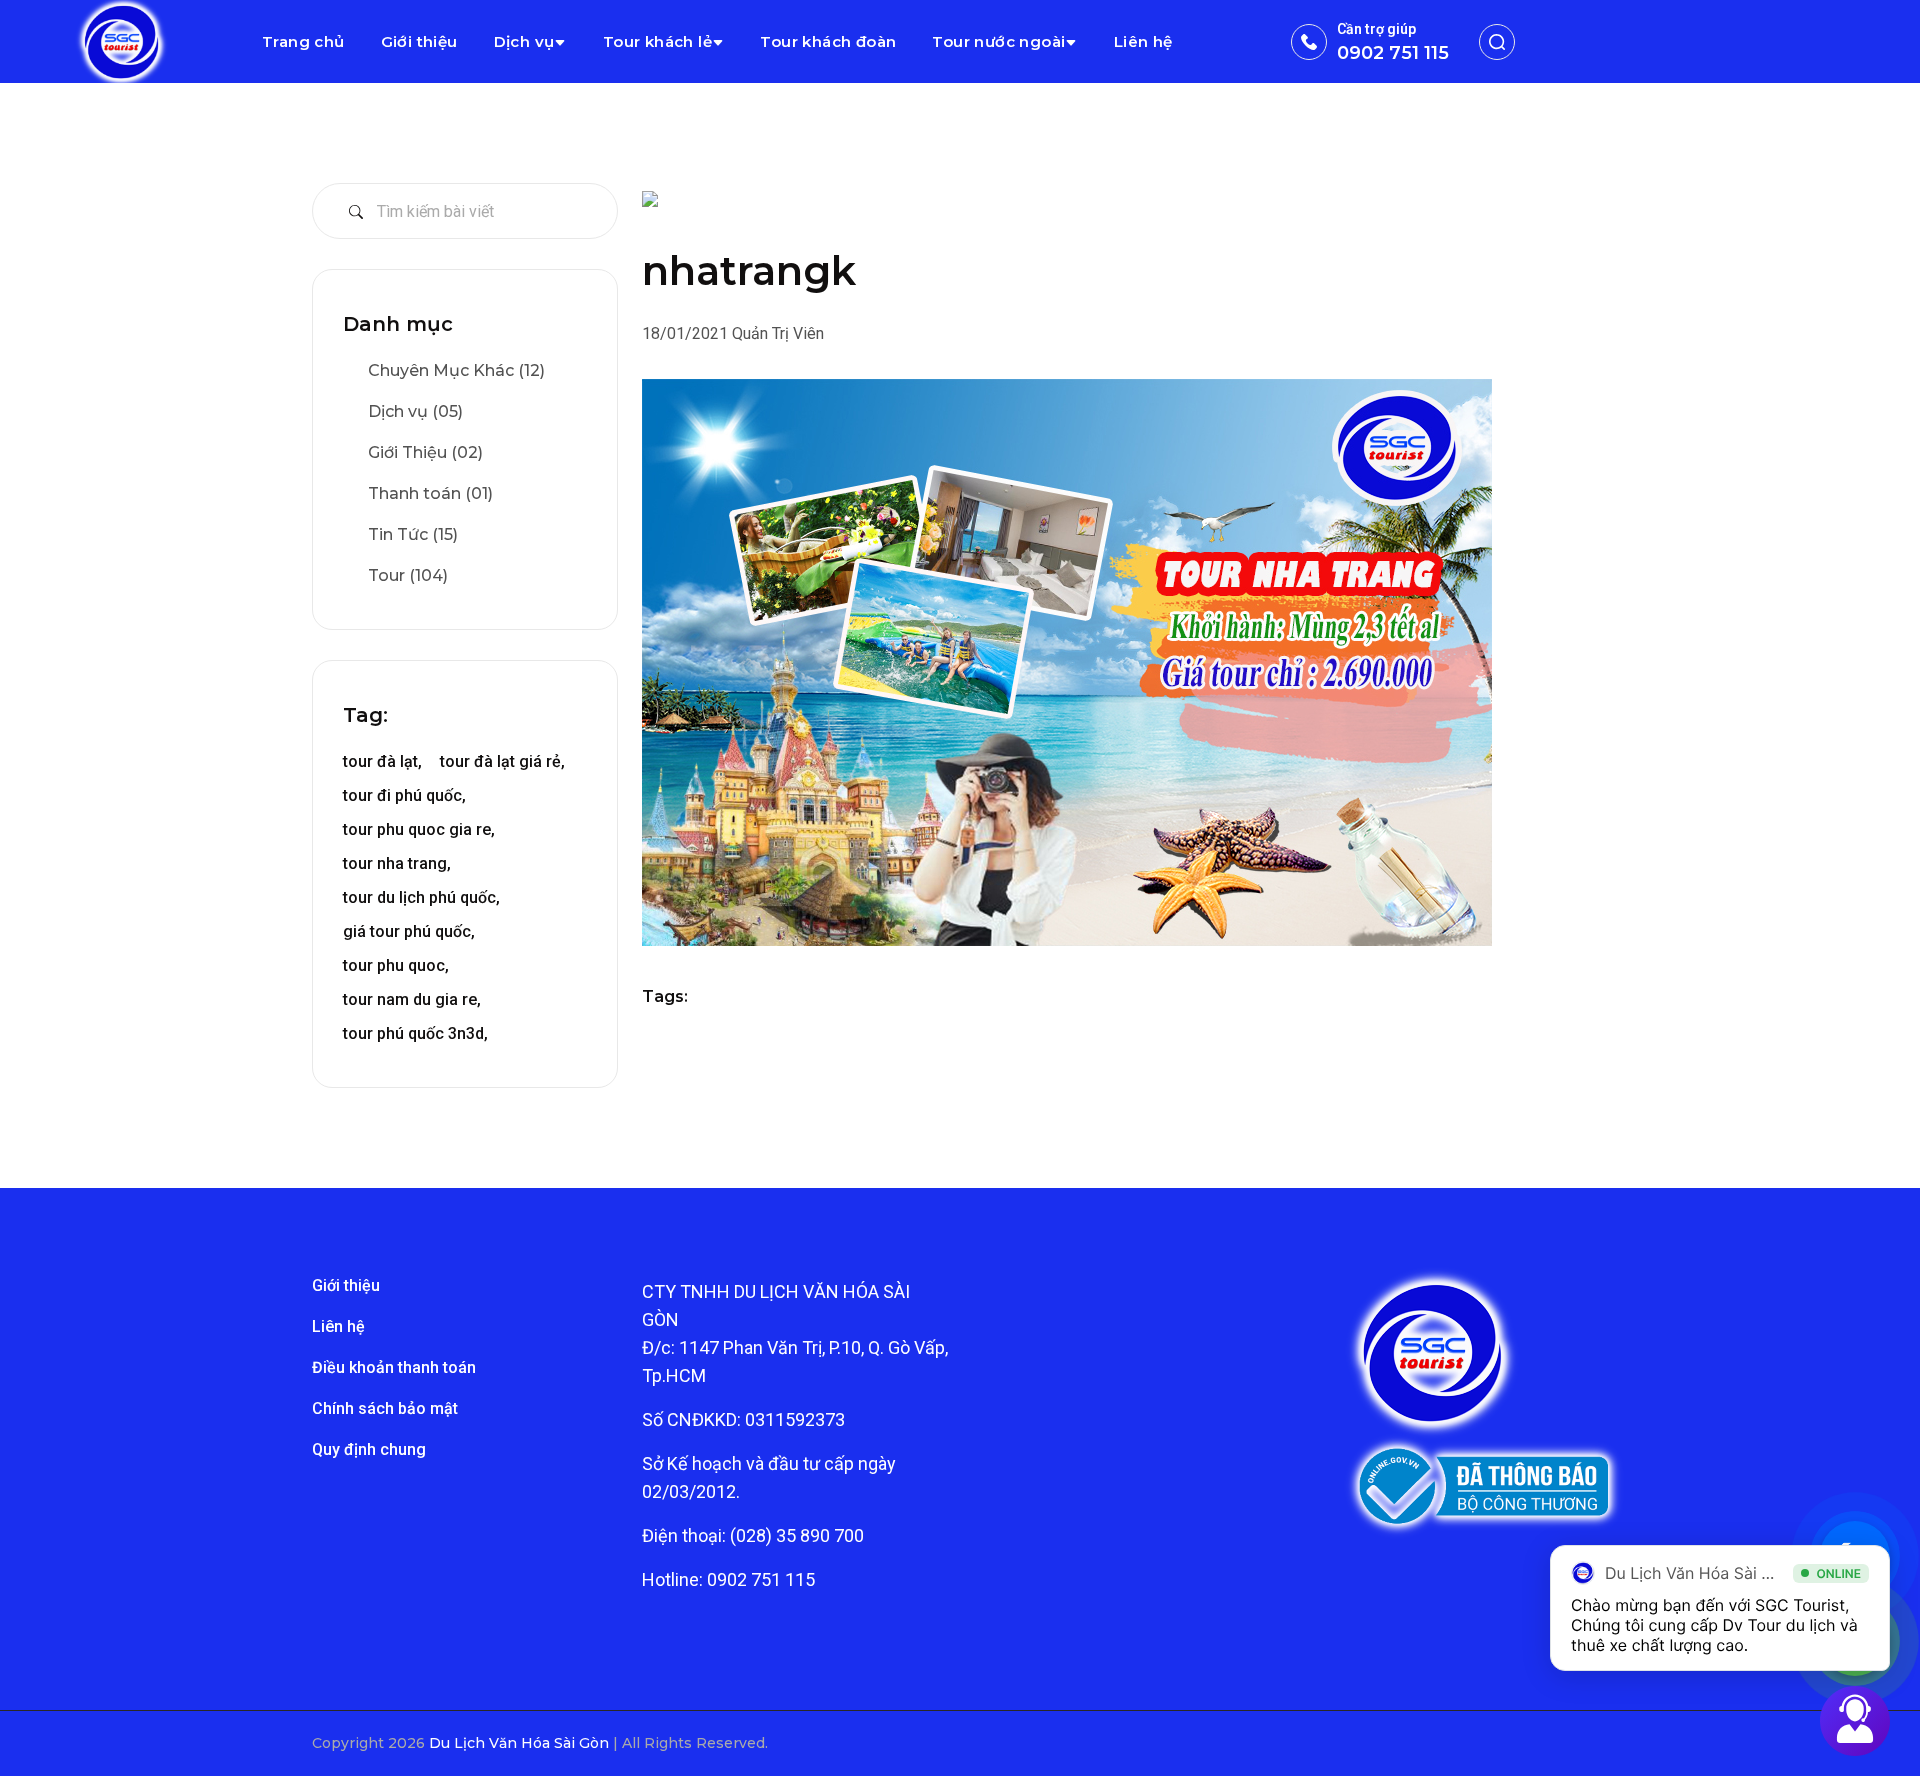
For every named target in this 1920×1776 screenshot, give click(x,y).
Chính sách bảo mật (385, 1408)
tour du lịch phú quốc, (421, 897)
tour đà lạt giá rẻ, (502, 761)
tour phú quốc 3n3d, (415, 1033)
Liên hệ (1143, 41)
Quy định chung (369, 1449)
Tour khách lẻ (657, 41)
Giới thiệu (419, 41)
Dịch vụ (524, 41)
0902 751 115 (1393, 53)
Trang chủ (303, 41)
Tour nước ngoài (998, 41)
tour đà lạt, (382, 761)
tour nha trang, (397, 863)
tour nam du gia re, (412, 999)
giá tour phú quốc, (409, 931)
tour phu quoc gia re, (419, 829)
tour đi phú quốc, (404, 795)
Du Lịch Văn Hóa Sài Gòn (521, 1743)
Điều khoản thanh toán (394, 1367)
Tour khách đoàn (828, 41)
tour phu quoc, (396, 965)
